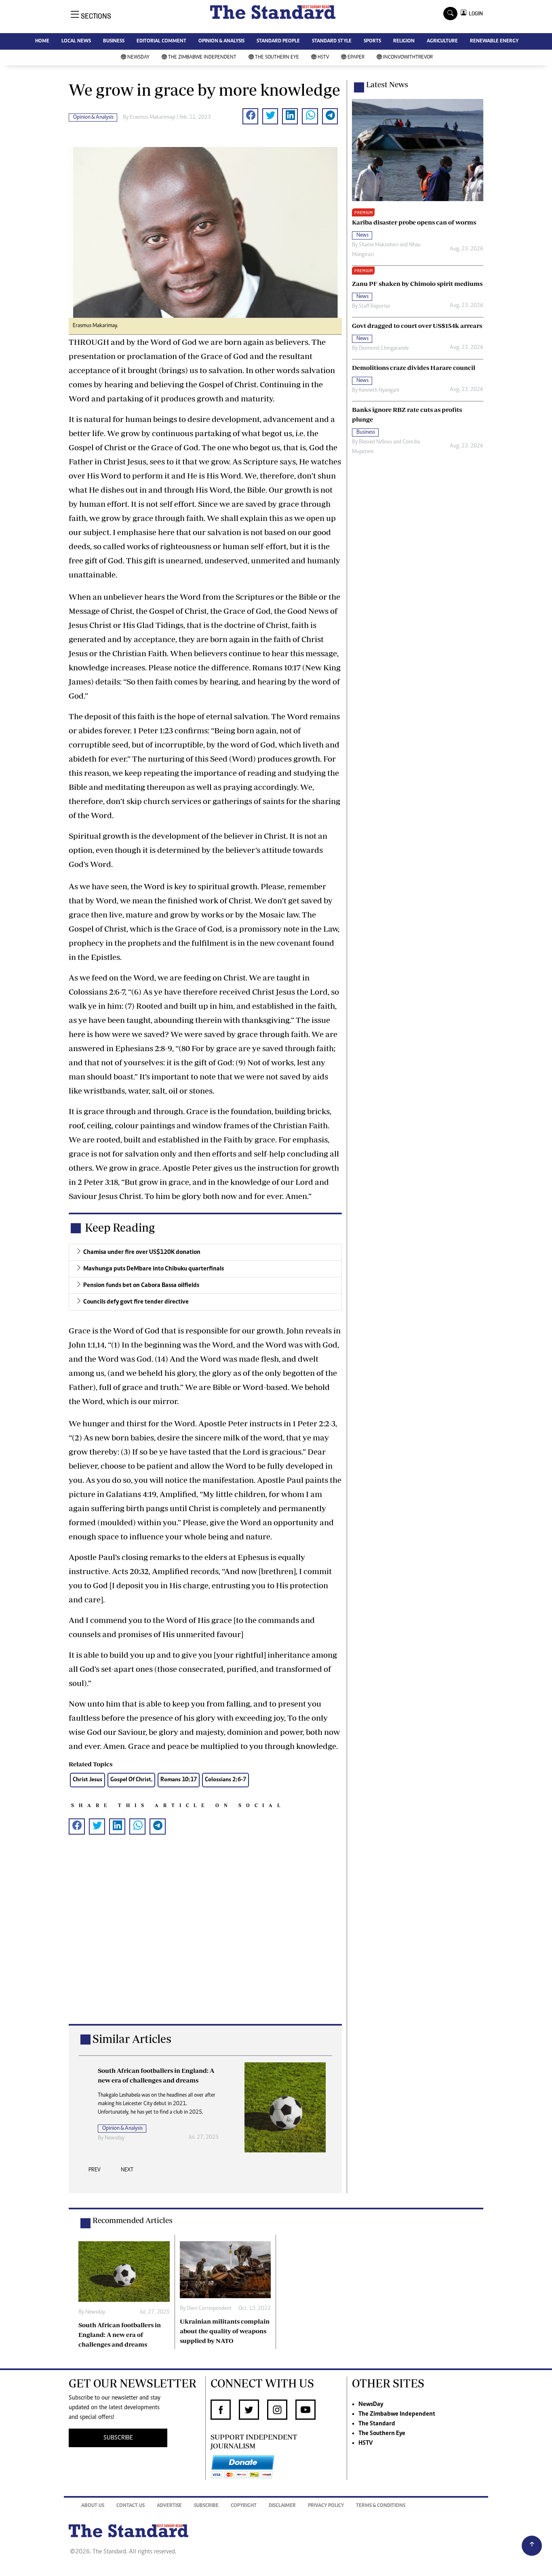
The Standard (377, 2424)
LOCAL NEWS (76, 41)
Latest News (387, 84)
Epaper (356, 58)
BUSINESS (114, 41)
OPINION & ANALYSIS (221, 41)
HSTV (323, 58)
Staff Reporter (375, 307)
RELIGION (404, 41)
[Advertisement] (205, 1942)
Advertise (169, 2506)
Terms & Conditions (381, 2506)
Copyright (244, 2506)
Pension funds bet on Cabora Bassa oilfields (141, 1285)
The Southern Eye (277, 58)
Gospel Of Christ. (131, 1780)
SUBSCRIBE (118, 2438)
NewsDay (138, 58)
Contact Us (131, 2506)
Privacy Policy (326, 2506)
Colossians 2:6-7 (225, 1780)
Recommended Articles (133, 2220)
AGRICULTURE (442, 41)
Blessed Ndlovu (375, 442)
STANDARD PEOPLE (278, 41)
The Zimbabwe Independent (202, 58)
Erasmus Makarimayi (153, 118)
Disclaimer (282, 2506)
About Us (93, 2506)
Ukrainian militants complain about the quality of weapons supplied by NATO (225, 2331)
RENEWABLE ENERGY (494, 41)
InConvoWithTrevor (408, 58)
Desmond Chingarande (384, 349)
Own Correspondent (127, 2147)
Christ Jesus (87, 1780)
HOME (42, 41)
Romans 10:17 (179, 1780)
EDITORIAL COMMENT (161, 41)
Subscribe (206, 2506)
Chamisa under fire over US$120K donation (142, 1252)
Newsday (95, 2312)
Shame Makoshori (379, 245)
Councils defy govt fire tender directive (136, 1302)
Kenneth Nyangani (379, 390)
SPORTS (372, 41)
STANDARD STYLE (332, 41)
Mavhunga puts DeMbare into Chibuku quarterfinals (154, 1269)
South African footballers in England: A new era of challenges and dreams (120, 2335)
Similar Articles (132, 2039)
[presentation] (95, 2172)
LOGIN (475, 14)
